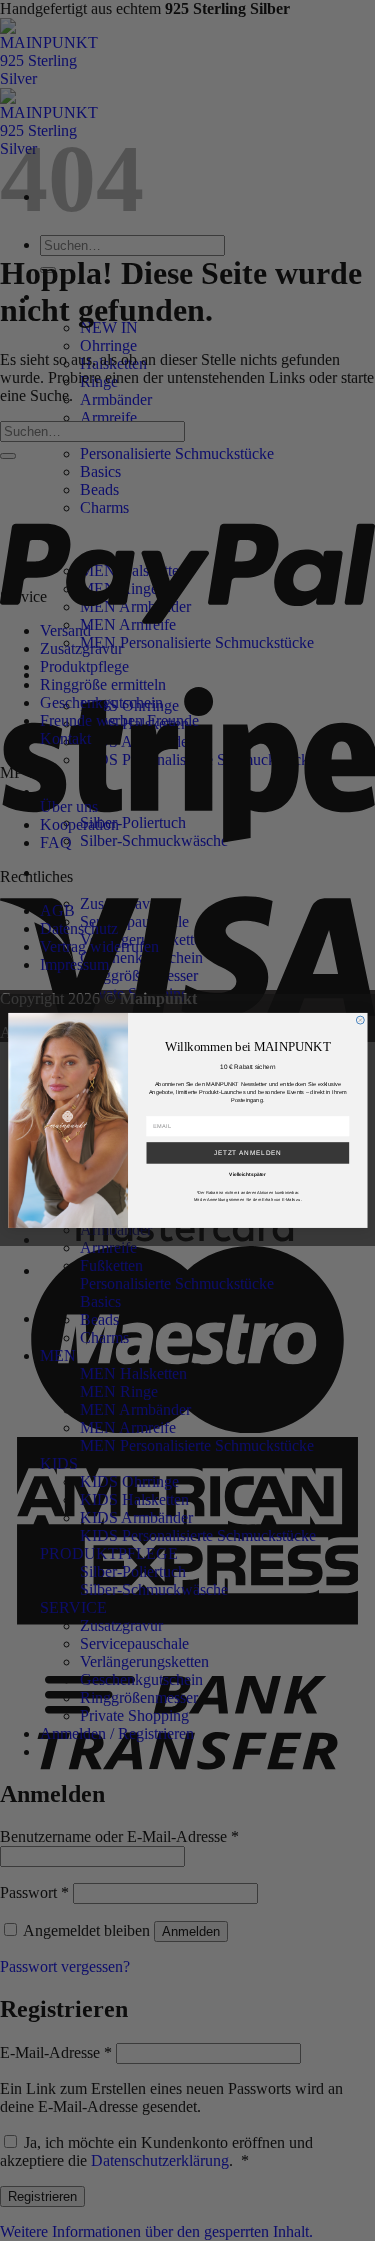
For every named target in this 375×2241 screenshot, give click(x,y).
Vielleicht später (247, 1175)
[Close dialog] (360, 1020)
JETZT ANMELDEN (247, 1152)
